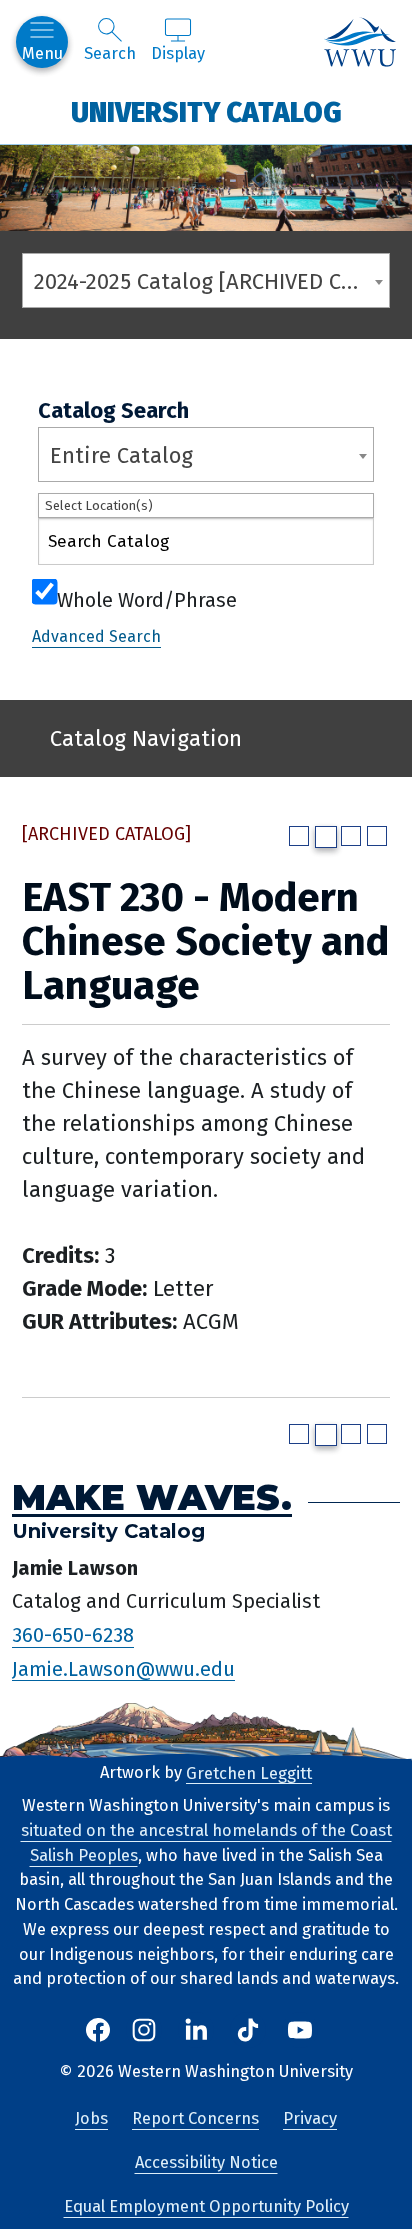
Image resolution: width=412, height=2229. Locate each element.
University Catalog (206, 111)
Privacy (310, 2118)
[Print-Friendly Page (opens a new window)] (351, 836)
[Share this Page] (326, 837)
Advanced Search (96, 636)
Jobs (91, 2118)
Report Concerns (195, 2118)
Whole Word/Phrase (147, 598)
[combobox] (206, 280)
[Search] (341, 545)
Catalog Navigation (146, 738)
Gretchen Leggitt (249, 1772)
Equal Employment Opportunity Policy (206, 2206)
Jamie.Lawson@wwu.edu (123, 1668)
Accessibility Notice (206, 2162)
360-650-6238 (73, 1635)
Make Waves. (152, 1496)
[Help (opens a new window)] (377, 836)
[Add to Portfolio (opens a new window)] (299, 836)
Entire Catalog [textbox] (121, 455)
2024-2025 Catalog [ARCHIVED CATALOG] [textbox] (211, 281)
